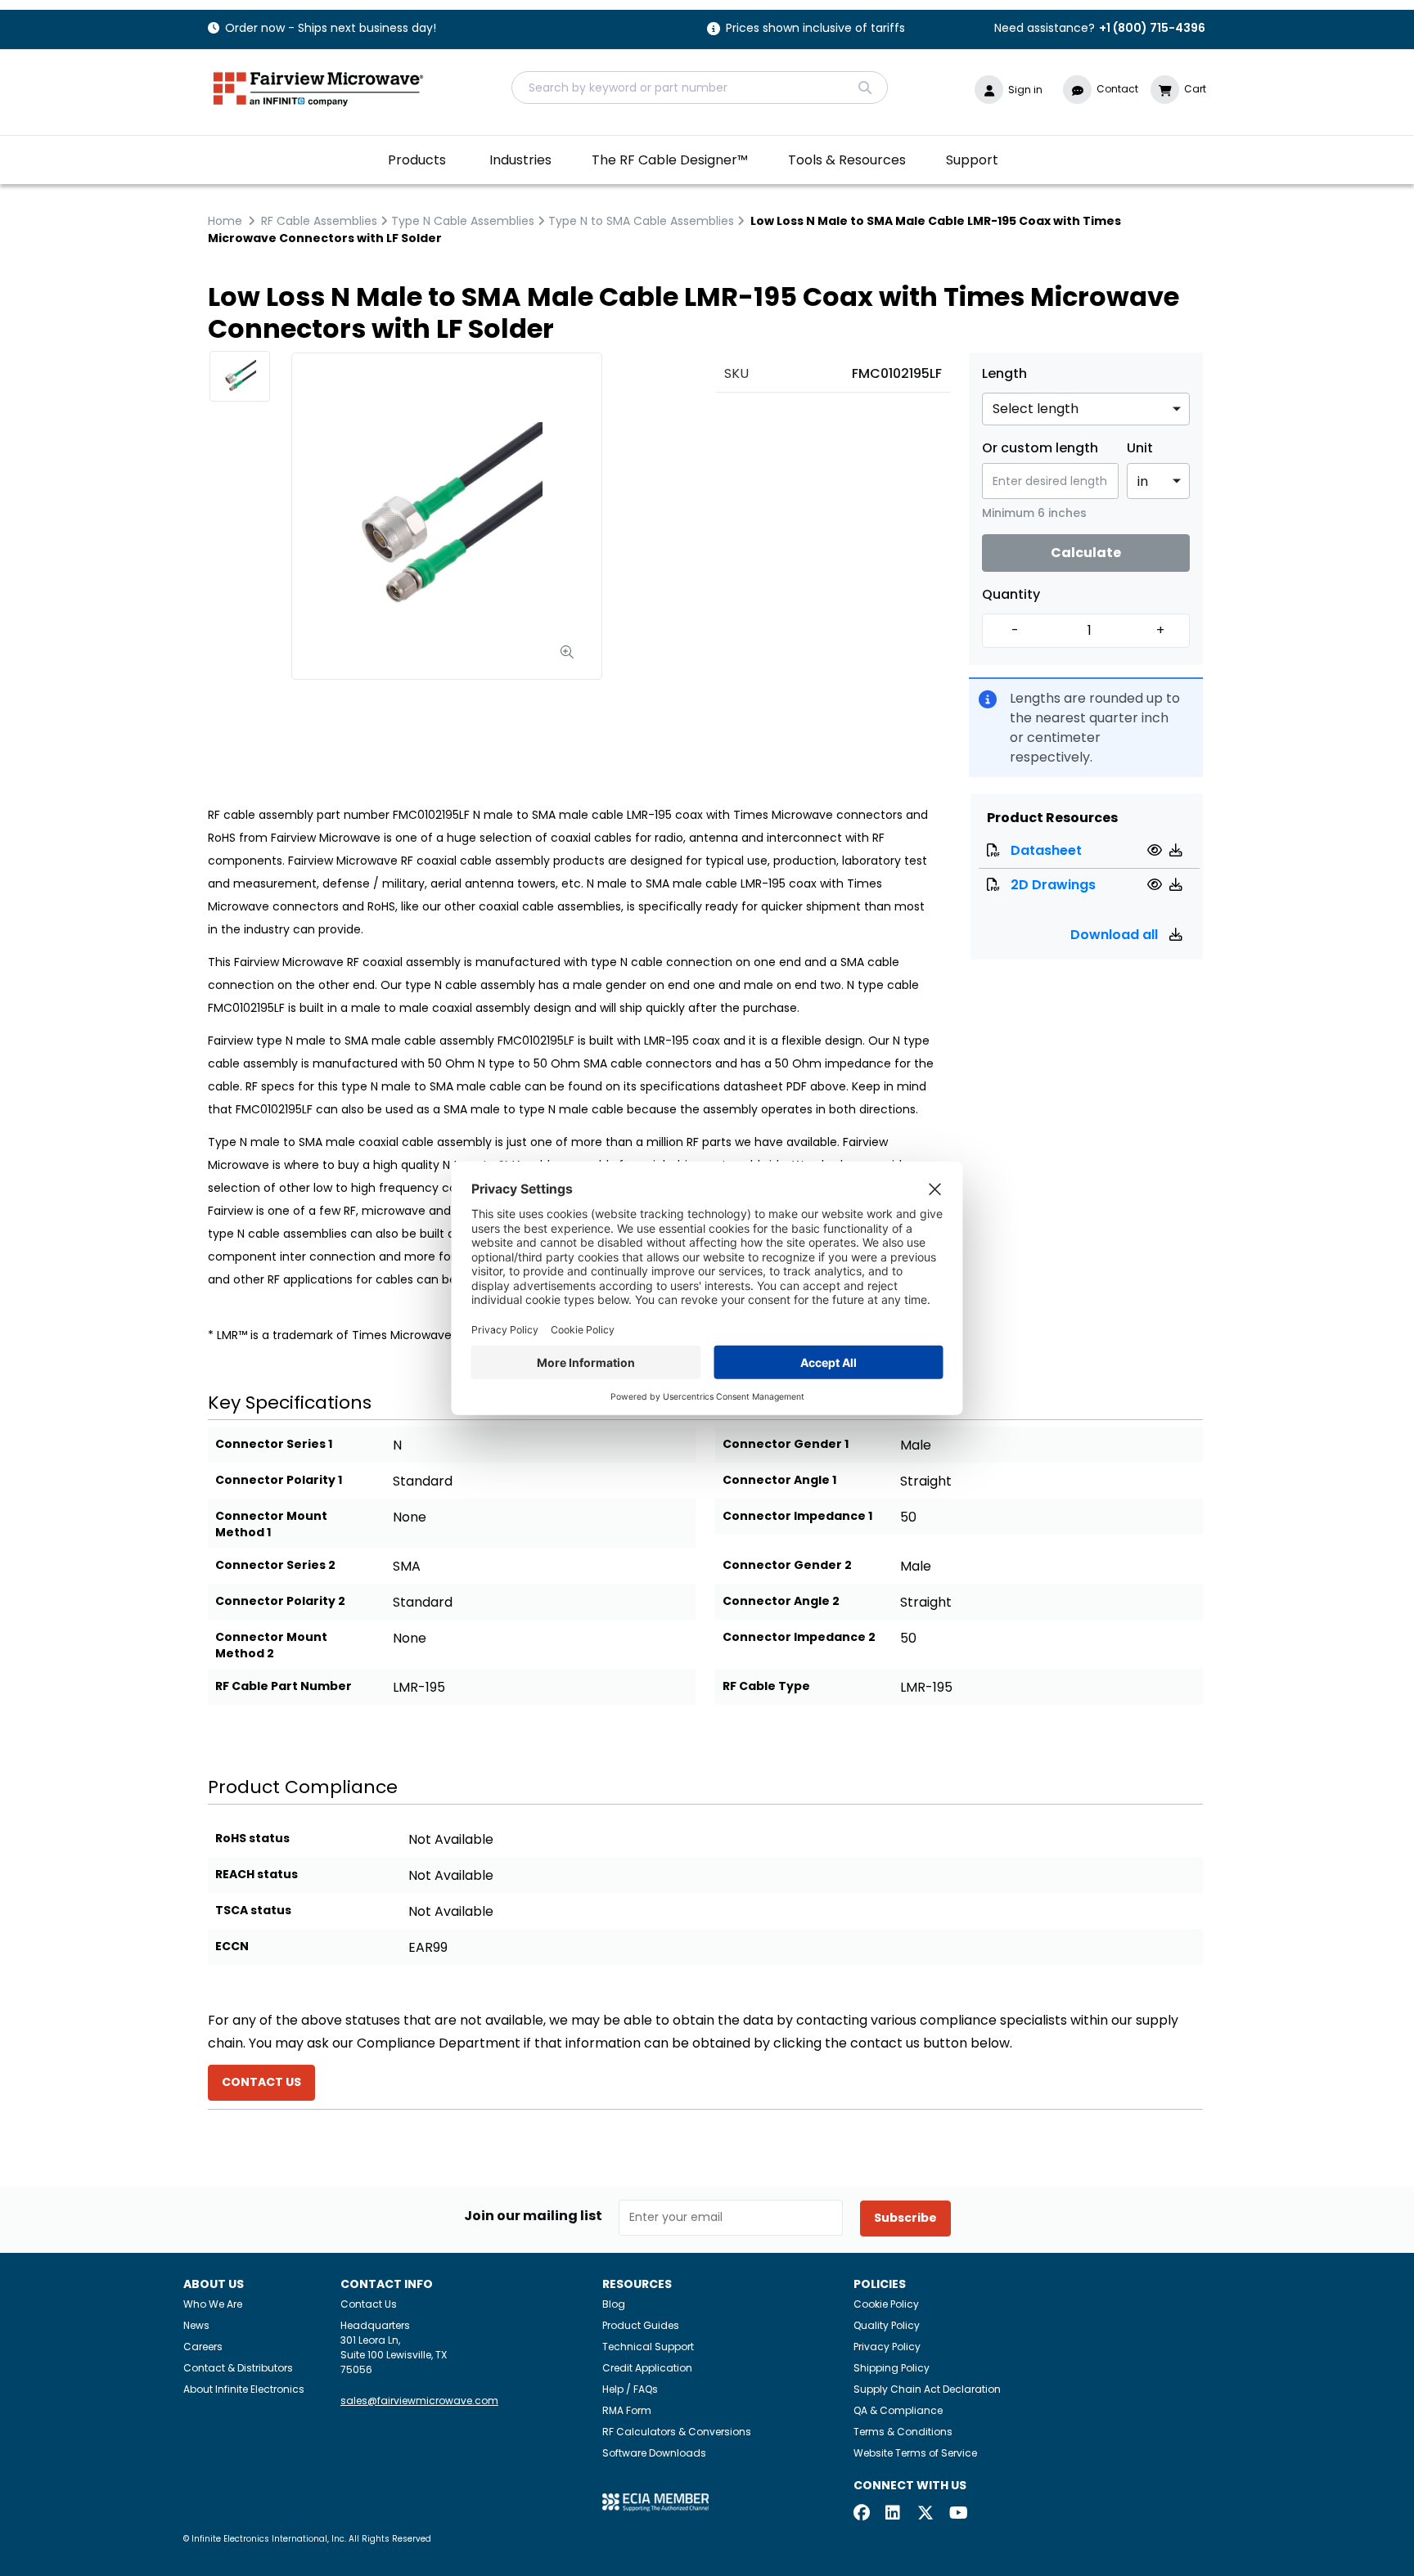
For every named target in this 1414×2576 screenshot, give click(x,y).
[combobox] (700, 88)
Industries (520, 160)
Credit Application (647, 2368)
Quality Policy (887, 2325)
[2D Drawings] (1157, 885)
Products (417, 160)
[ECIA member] (655, 2501)
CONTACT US (261, 2082)
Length (1004, 374)
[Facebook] (862, 2514)
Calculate (1086, 553)
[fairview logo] (318, 87)
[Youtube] (957, 2514)
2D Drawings (1053, 885)
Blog (614, 2304)
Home (225, 221)
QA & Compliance (898, 2410)
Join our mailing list (533, 2216)
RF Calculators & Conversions (677, 2432)
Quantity (1011, 595)
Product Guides (641, 2325)
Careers (203, 2347)
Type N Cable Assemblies (463, 221)
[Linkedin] (894, 2514)
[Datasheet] (1157, 850)
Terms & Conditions (903, 2432)
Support (972, 160)
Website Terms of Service (915, 2453)
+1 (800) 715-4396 (1152, 28)
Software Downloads (654, 2453)
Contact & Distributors (238, 2368)
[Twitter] (925, 2514)
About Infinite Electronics (244, 2389)
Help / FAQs (630, 2389)
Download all (1116, 935)
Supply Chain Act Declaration (927, 2389)
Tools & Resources (847, 160)
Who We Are (213, 2304)
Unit (1140, 448)
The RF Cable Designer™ (670, 160)
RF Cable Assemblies (319, 221)
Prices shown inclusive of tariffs (815, 29)
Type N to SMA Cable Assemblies (641, 221)
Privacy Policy (887, 2347)
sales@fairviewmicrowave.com (419, 2401)
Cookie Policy (886, 2304)
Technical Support (648, 2347)
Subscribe (905, 2218)
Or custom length (1040, 448)
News (196, 2325)
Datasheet (1046, 850)
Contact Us (369, 2304)
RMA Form (627, 2410)
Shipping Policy (892, 2368)
